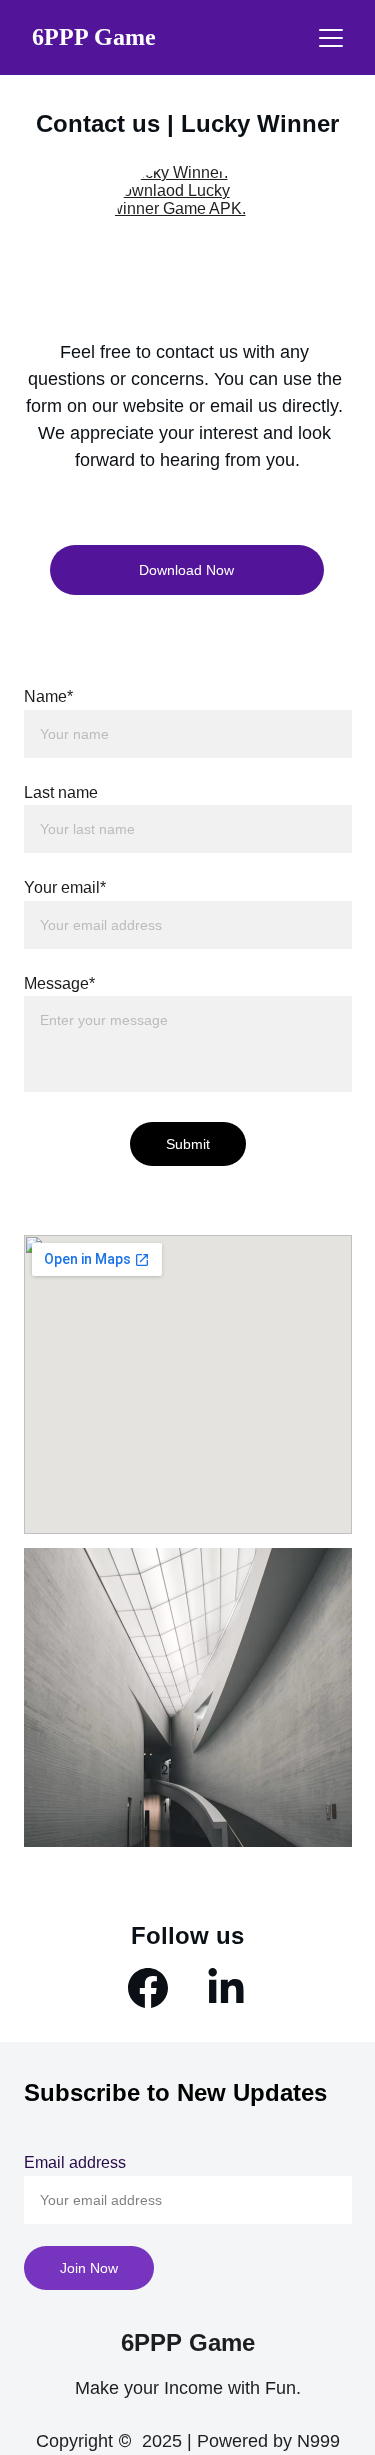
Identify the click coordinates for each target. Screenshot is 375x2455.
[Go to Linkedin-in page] (226, 1988)
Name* (48, 696)
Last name (61, 792)
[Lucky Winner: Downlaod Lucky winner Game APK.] (188, 239)
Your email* (65, 887)
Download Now (186, 570)
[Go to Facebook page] (148, 1988)
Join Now (89, 2268)
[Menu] (331, 38)
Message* (59, 983)
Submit (188, 1144)
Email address (75, 2162)
